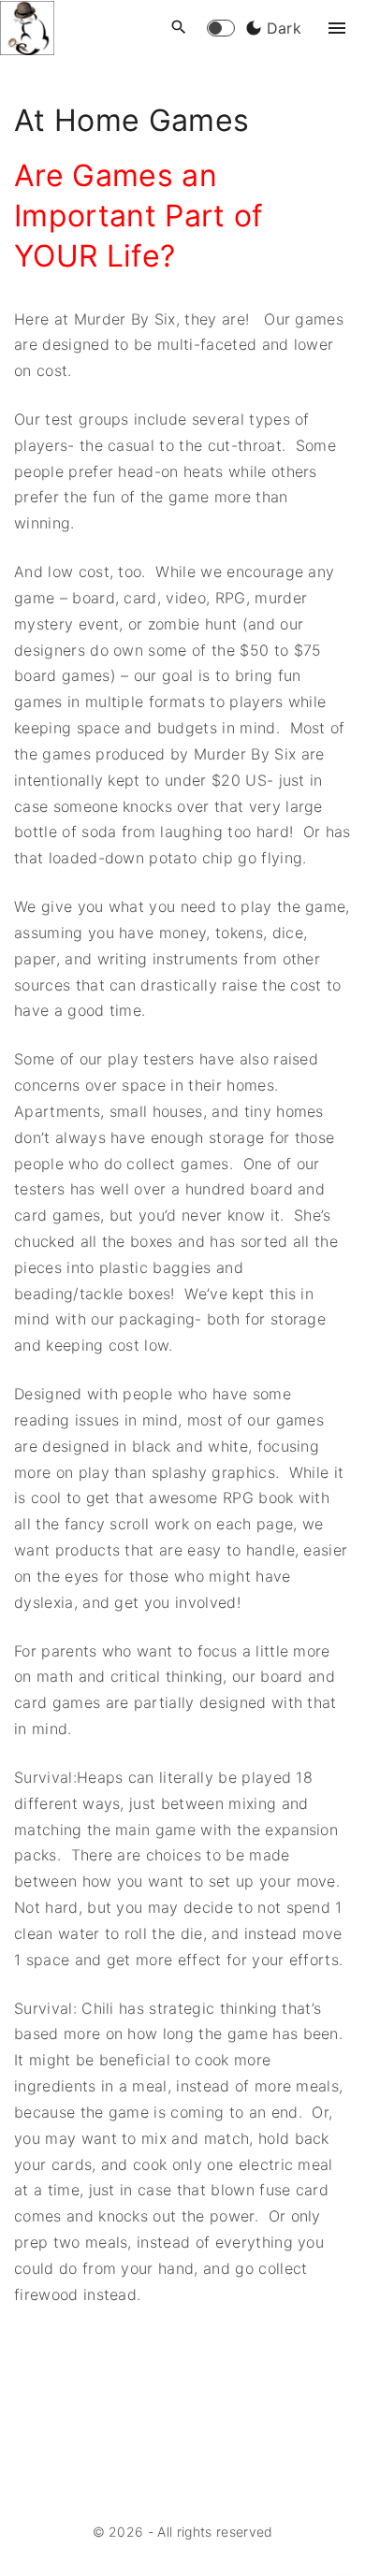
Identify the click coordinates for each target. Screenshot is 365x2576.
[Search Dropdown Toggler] (179, 28)
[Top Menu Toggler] (337, 28)
